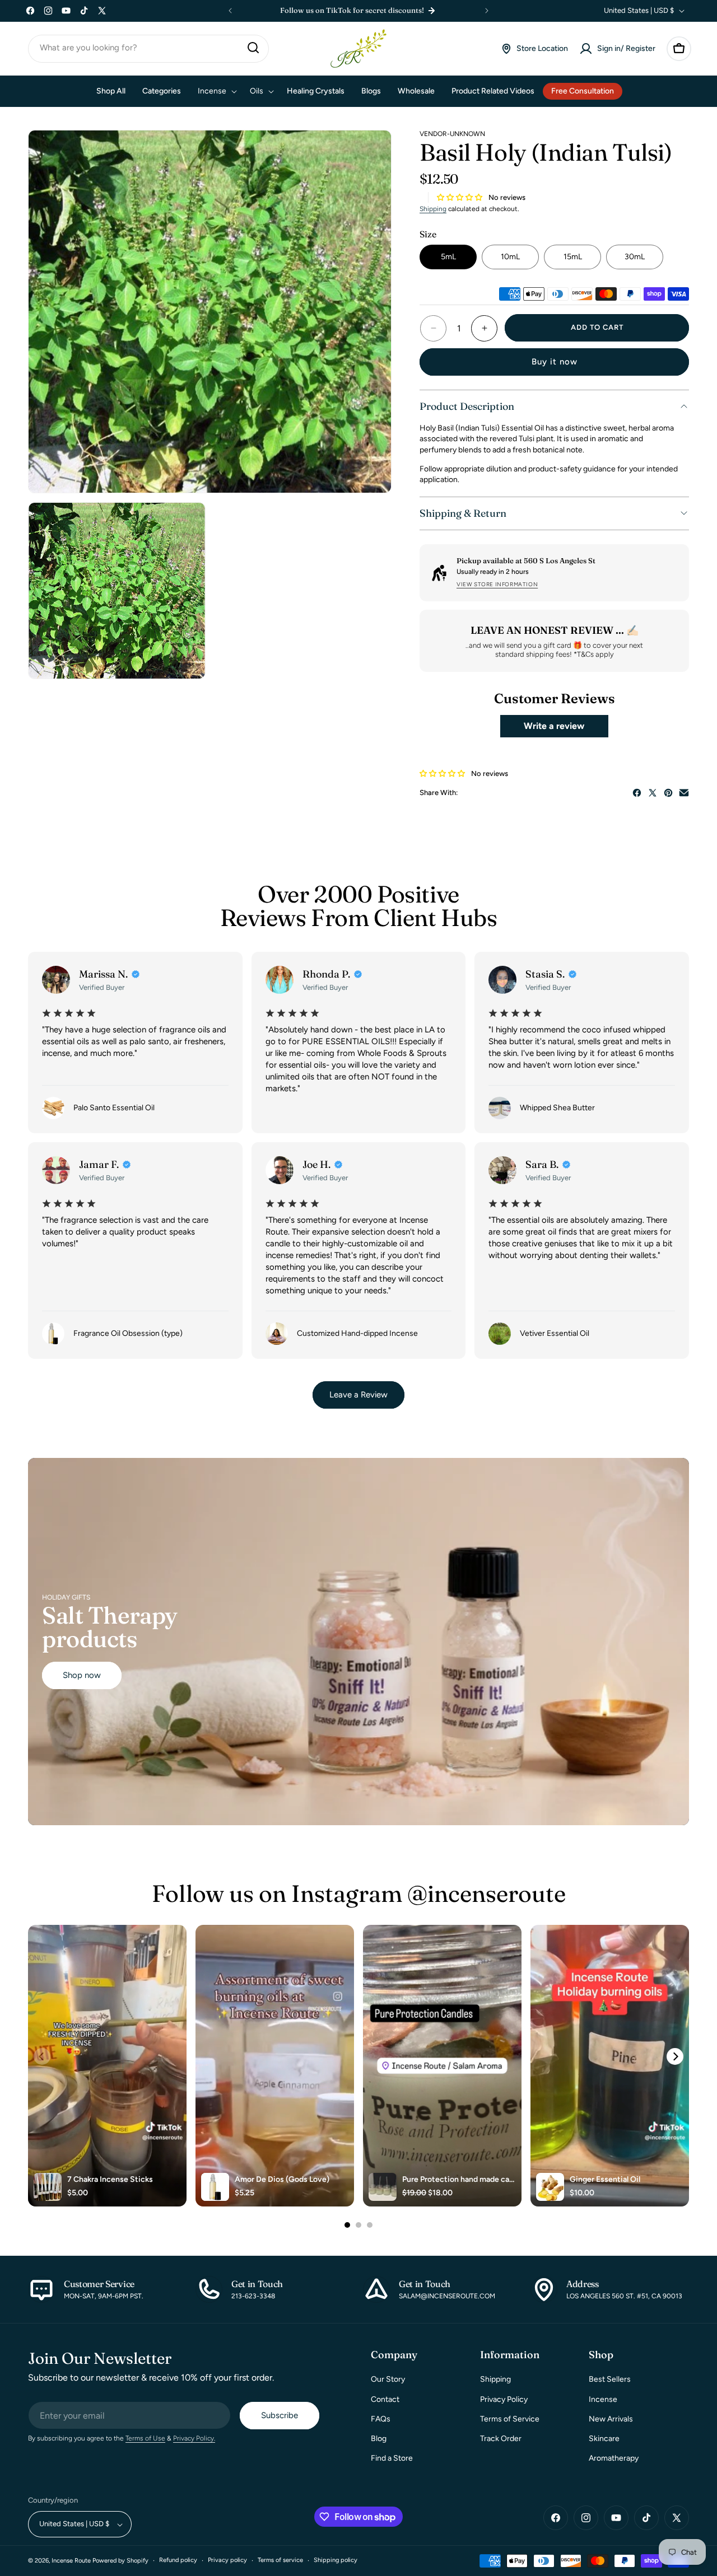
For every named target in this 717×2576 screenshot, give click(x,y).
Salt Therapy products (110, 1626)
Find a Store (392, 2458)
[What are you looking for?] (253, 48)
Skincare (604, 2439)
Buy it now (555, 362)
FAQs (381, 2419)
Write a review (554, 726)
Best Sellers (610, 2380)
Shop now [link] (82, 1675)
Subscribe (280, 2416)
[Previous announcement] (230, 11)
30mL (635, 257)
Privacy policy (227, 2561)
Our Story (388, 2380)
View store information (497, 584)
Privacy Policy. (194, 2439)
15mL (573, 257)
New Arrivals (611, 2419)
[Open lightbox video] (107, 2066)
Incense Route (71, 2561)
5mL (448, 257)
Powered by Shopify (120, 2561)
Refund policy (178, 2561)
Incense (603, 2399)
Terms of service (280, 2561)
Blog (379, 2439)
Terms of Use (145, 2439)
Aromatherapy (614, 2458)
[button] (679, 49)
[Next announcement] (487, 11)
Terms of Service (510, 2419)
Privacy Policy (504, 2399)
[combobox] (148, 49)
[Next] (675, 2056)
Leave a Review (358, 1395)
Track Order (501, 2439)
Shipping (433, 209)
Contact (385, 2399)
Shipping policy (336, 2561)
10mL (510, 257)
